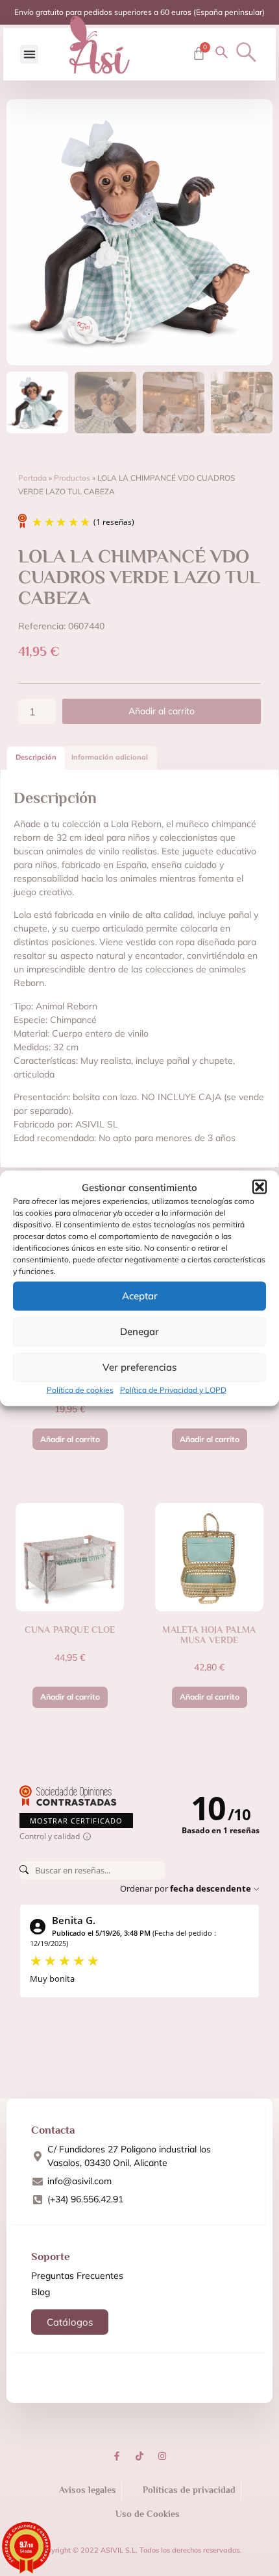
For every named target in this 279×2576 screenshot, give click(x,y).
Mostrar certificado (76, 1821)
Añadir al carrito (162, 711)
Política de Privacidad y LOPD (173, 1389)
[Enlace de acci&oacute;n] (117, 2456)
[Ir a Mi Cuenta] (222, 52)
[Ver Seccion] (100, 45)
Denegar (139, 1331)
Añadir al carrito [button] (70, 1439)
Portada (32, 478)
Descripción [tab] (36, 757)
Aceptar (140, 1296)
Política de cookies (80, 1389)
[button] (260, 1187)
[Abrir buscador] (246, 52)
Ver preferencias (139, 1367)
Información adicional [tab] (110, 757)
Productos (72, 478)
